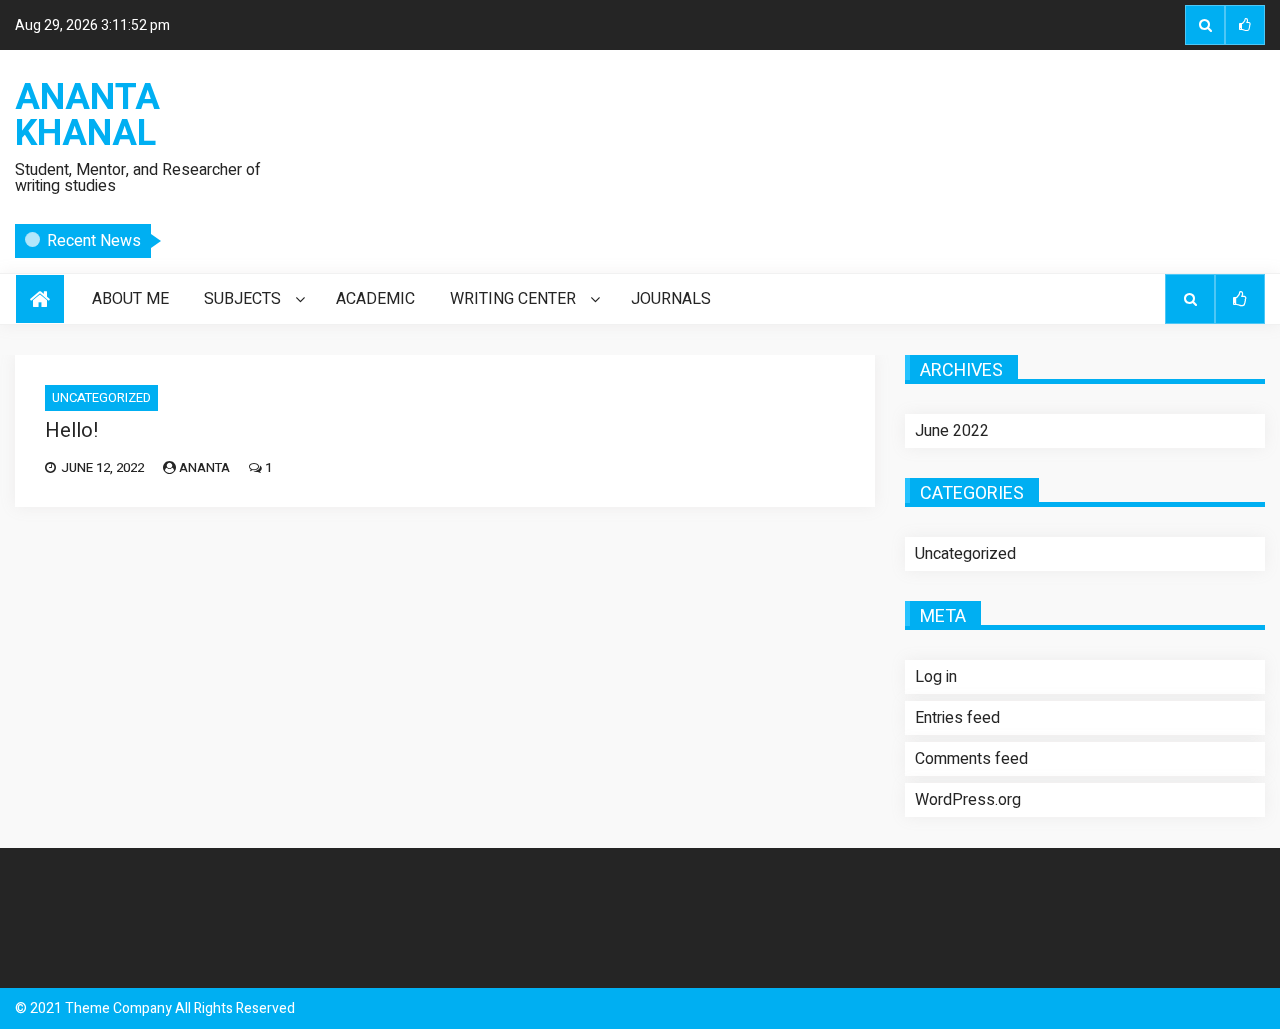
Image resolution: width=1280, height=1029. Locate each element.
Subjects (242, 299)
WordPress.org (968, 800)
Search (1205, 25)
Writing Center (513, 299)
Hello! (202, 243)
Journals (671, 299)
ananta (204, 467)
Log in (936, 677)
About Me (130, 299)
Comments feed (971, 759)
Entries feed (957, 718)
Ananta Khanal (87, 116)
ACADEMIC (375, 299)
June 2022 (952, 431)
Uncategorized (101, 397)
